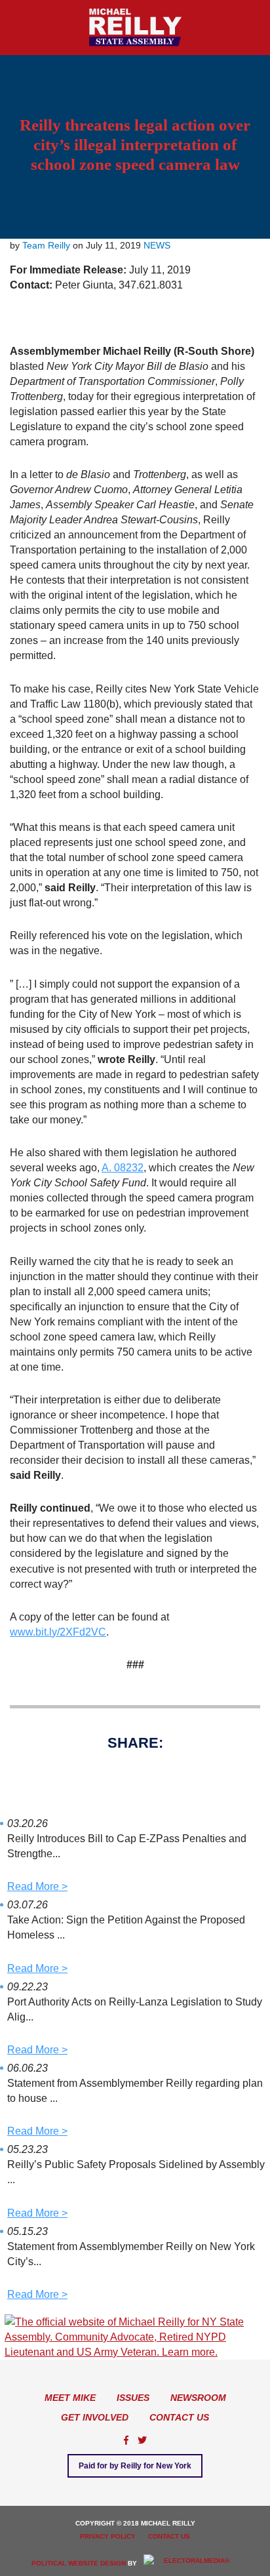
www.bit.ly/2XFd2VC (58, 1632)
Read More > (37, 1886)
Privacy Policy (108, 2536)
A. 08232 (123, 1168)
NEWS (157, 245)
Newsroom (198, 2398)
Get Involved (95, 2417)
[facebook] (126, 2440)
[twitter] (142, 2440)
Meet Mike (70, 2398)
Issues (133, 2398)
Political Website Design (79, 2563)
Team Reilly (46, 245)
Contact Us (179, 2417)
